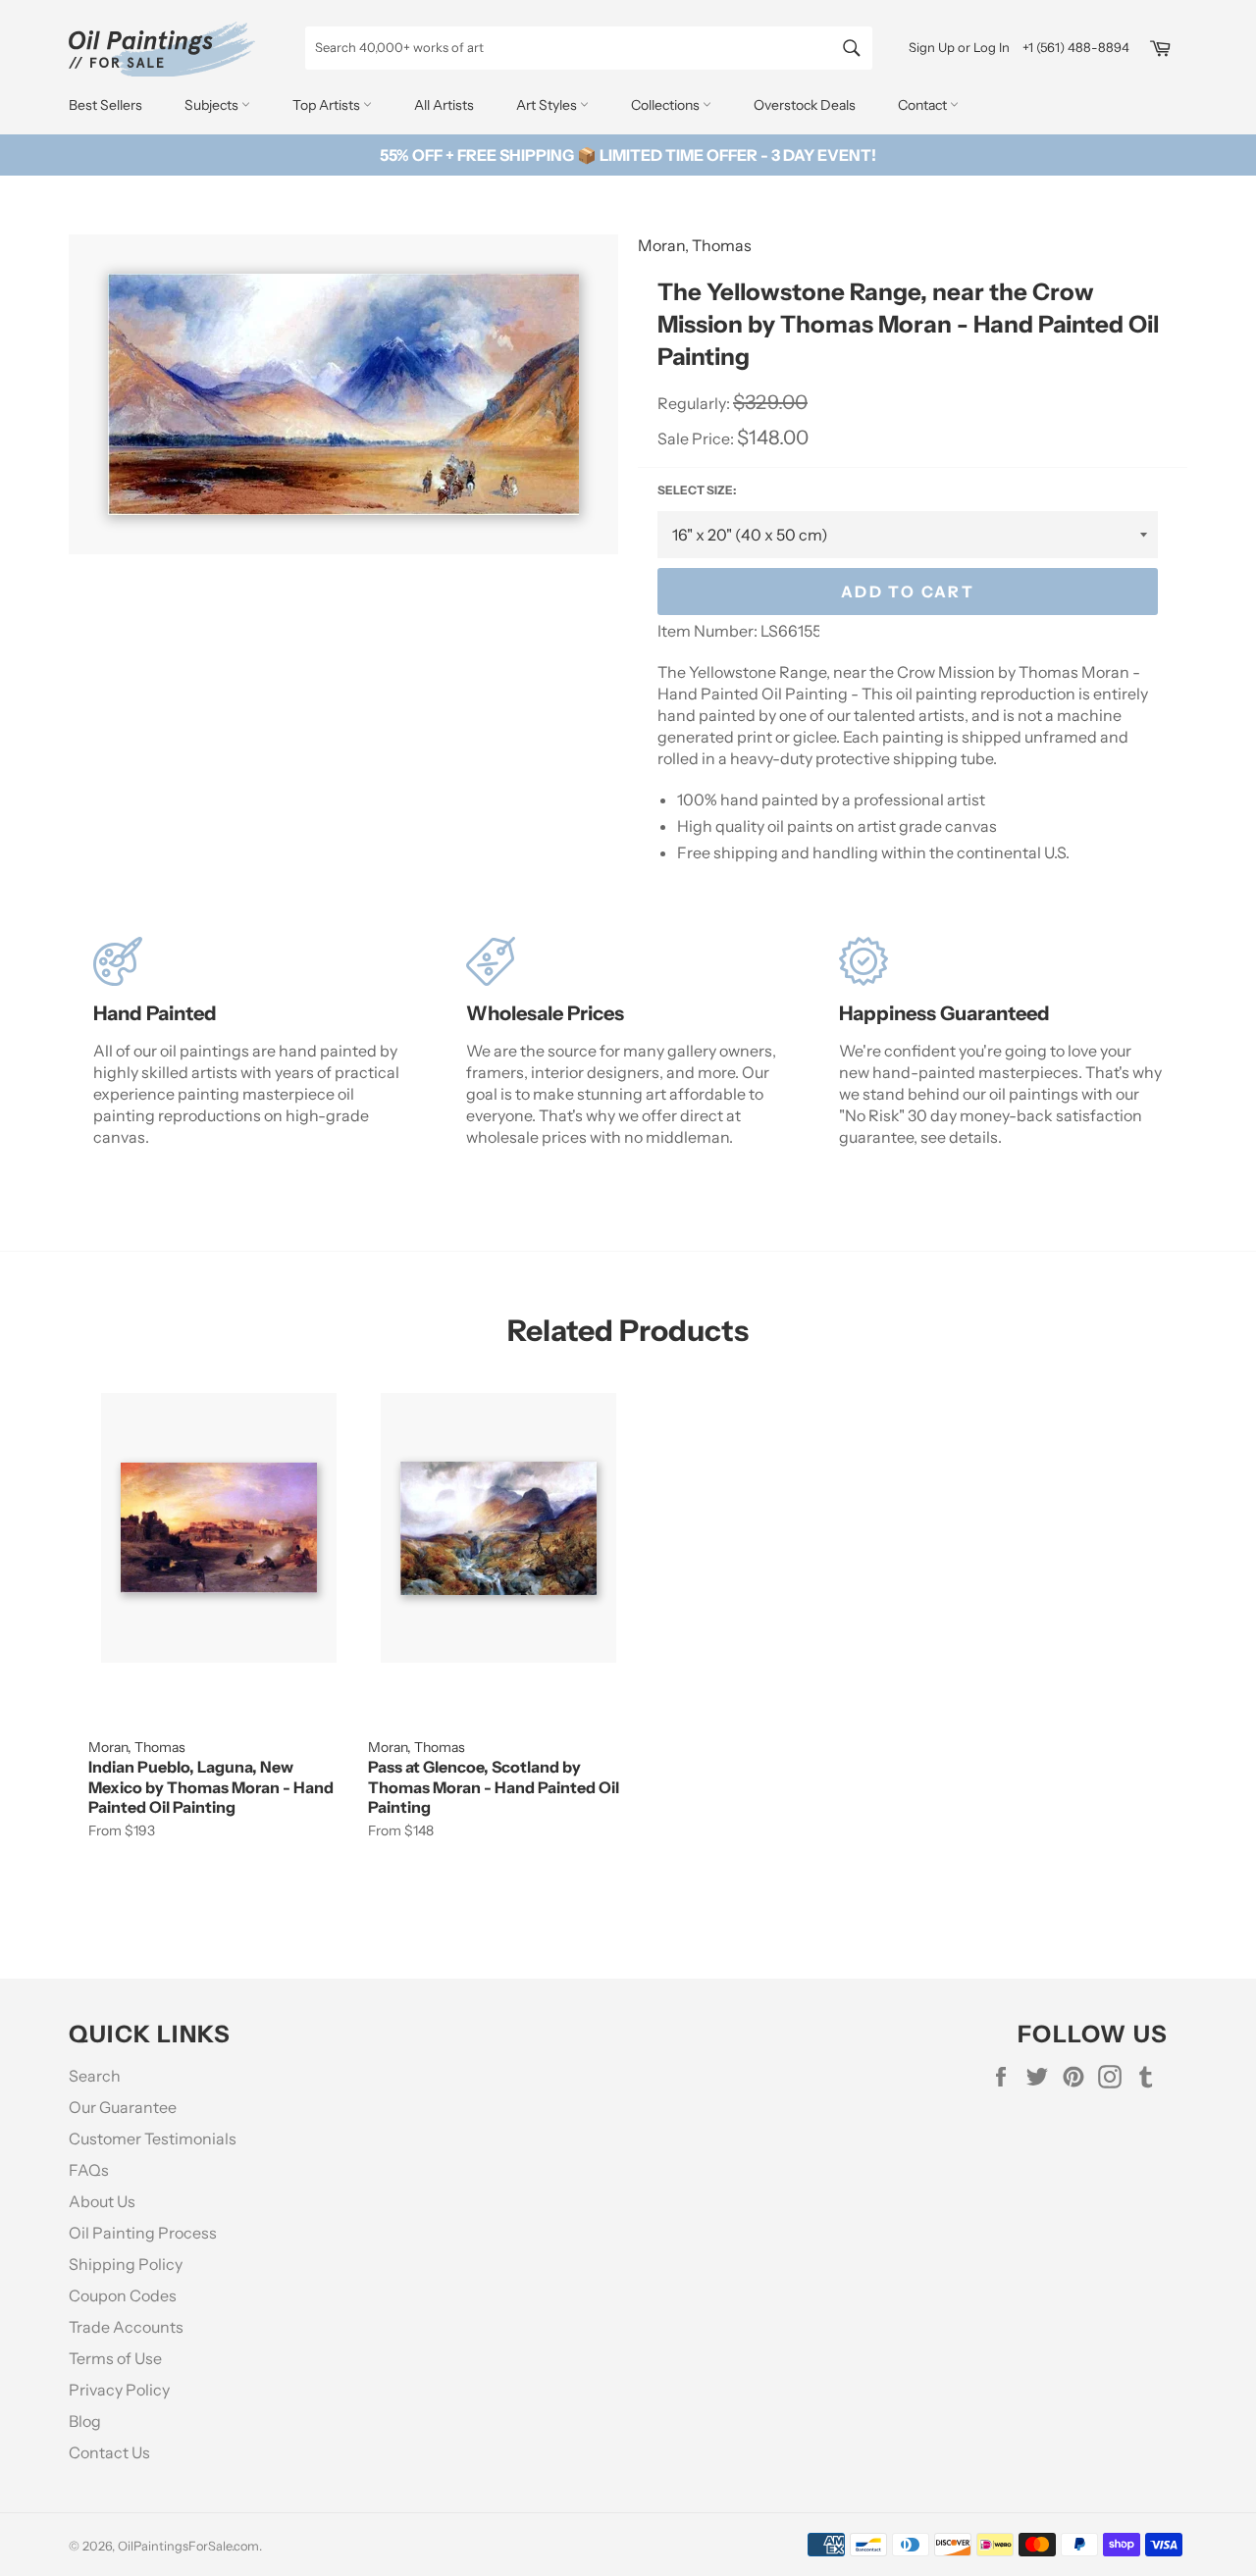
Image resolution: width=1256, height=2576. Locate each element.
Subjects (213, 105)
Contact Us (109, 2452)
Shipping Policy (126, 2264)
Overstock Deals (805, 105)
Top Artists (328, 105)
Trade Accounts (126, 2327)
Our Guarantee (123, 2107)
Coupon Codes (123, 2295)
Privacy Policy (119, 2390)
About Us (102, 2201)
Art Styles (548, 105)
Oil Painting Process (143, 2233)
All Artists (444, 105)
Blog (85, 2421)
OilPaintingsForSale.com (188, 2546)
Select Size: (697, 490)
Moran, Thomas (695, 245)
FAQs (89, 2170)
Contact (924, 105)
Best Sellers (105, 105)
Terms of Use (115, 2358)
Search (95, 2076)
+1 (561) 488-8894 (1076, 47)
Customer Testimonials (153, 2138)
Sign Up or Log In (959, 47)
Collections (667, 105)
